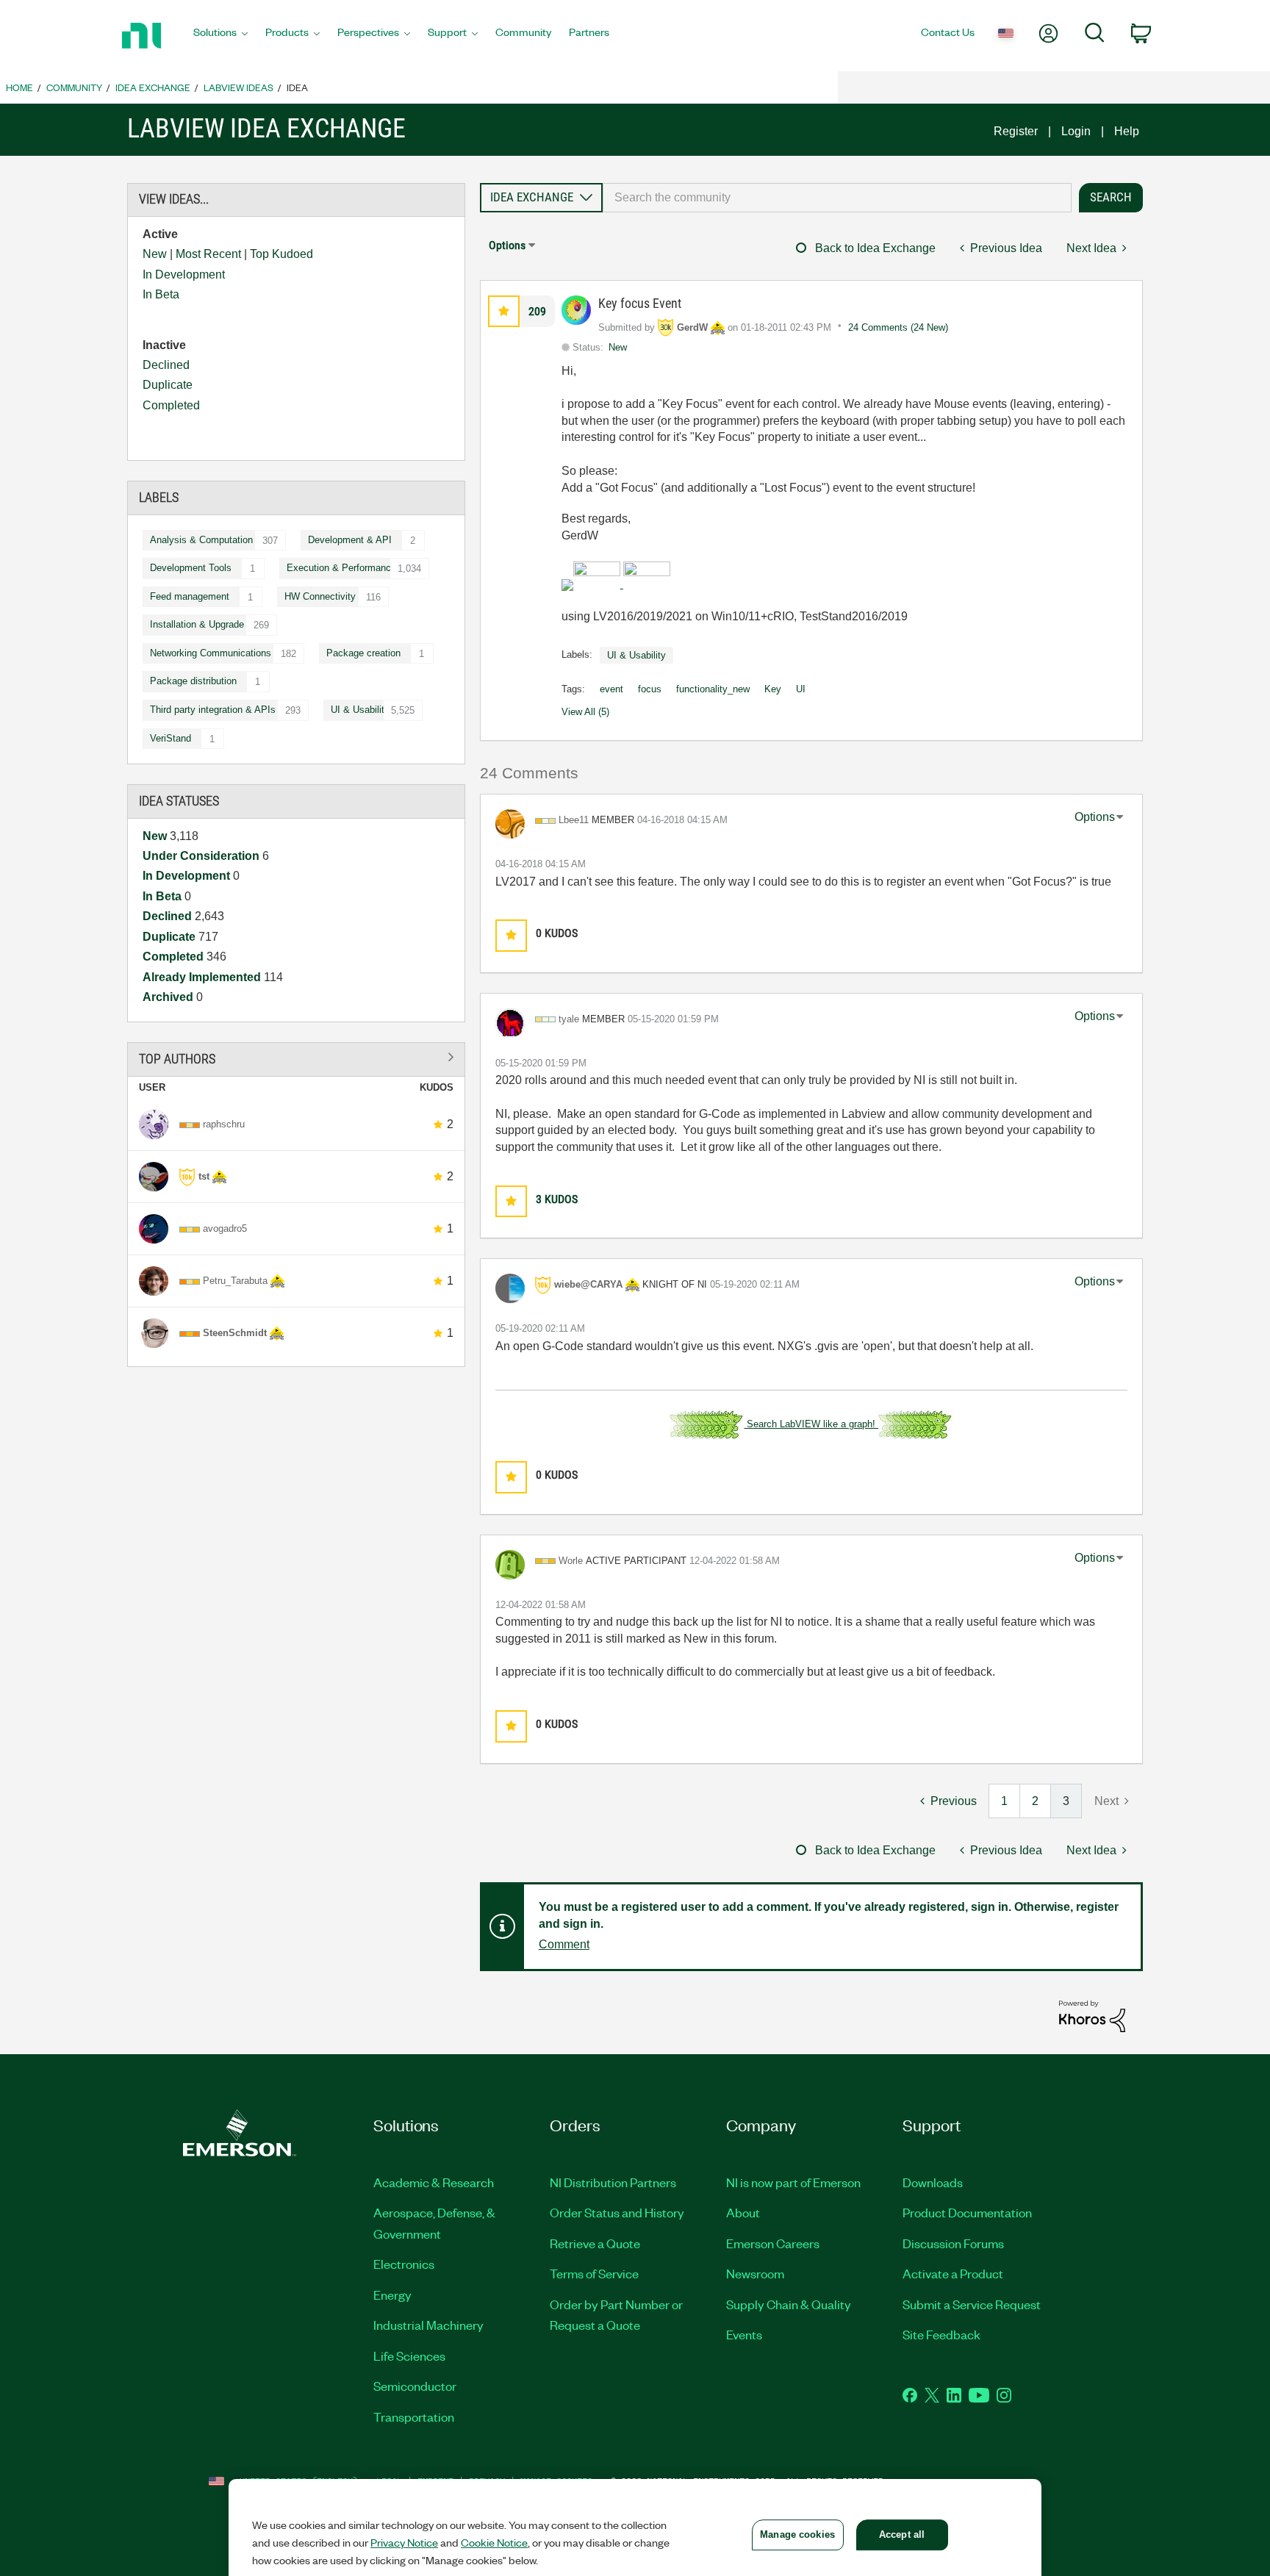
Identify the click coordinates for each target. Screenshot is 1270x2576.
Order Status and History (617, 2212)
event (611, 689)
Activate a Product (953, 2273)
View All (296, 1056)
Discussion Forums (953, 2243)
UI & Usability (360, 710)
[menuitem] (220, 36)
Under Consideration (202, 856)
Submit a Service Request (972, 2304)
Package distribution (193, 681)
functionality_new (713, 689)
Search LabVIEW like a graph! (811, 1424)
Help (1127, 131)
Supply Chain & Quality (789, 2304)
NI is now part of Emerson (793, 2182)
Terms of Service (594, 2273)
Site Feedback (941, 2334)
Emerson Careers (773, 2243)
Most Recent (208, 254)
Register (1016, 131)
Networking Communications (211, 653)
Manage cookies (797, 2534)
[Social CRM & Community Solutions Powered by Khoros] (1092, 2016)
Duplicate (168, 385)
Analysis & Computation (201, 540)
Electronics (404, 2264)
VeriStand (171, 738)
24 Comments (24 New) (898, 327)
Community (74, 87)
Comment (564, 1944)
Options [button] (507, 245)
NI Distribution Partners (613, 2182)
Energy (392, 2295)
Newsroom (755, 2273)
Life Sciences (409, 2356)
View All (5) (585, 712)
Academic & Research (434, 2182)
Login (1076, 131)
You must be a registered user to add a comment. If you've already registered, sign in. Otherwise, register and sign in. (829, 1915)
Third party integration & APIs (213, 710)
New (155, 254)
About (743, 2212)
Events (744, 2334)
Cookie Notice (494, 2542)
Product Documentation (967, 2212)
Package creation (363, 653)
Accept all (902, 2534)
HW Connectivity (320, 596)
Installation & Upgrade (197, 624)
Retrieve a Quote (595, 2243)
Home (19, 87)
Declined (166, 365)
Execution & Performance (341, 568)
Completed (171, 405)
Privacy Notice (404, 2542)
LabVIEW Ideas (238, 87)
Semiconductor (415, 2386)
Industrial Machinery (428, 2325)
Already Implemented (203, 977)
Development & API (350, 540)
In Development (184, 275)
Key (773, 689)
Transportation (414, 2417)
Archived (169, 997)
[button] (504, 311)
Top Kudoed (281, 254)
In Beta (161, 294)
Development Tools (191, 568)
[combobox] (837, 198)
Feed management (190, 596)
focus (650, 689)
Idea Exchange (153, 87)
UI (801, 689)
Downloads (933, 2182)
